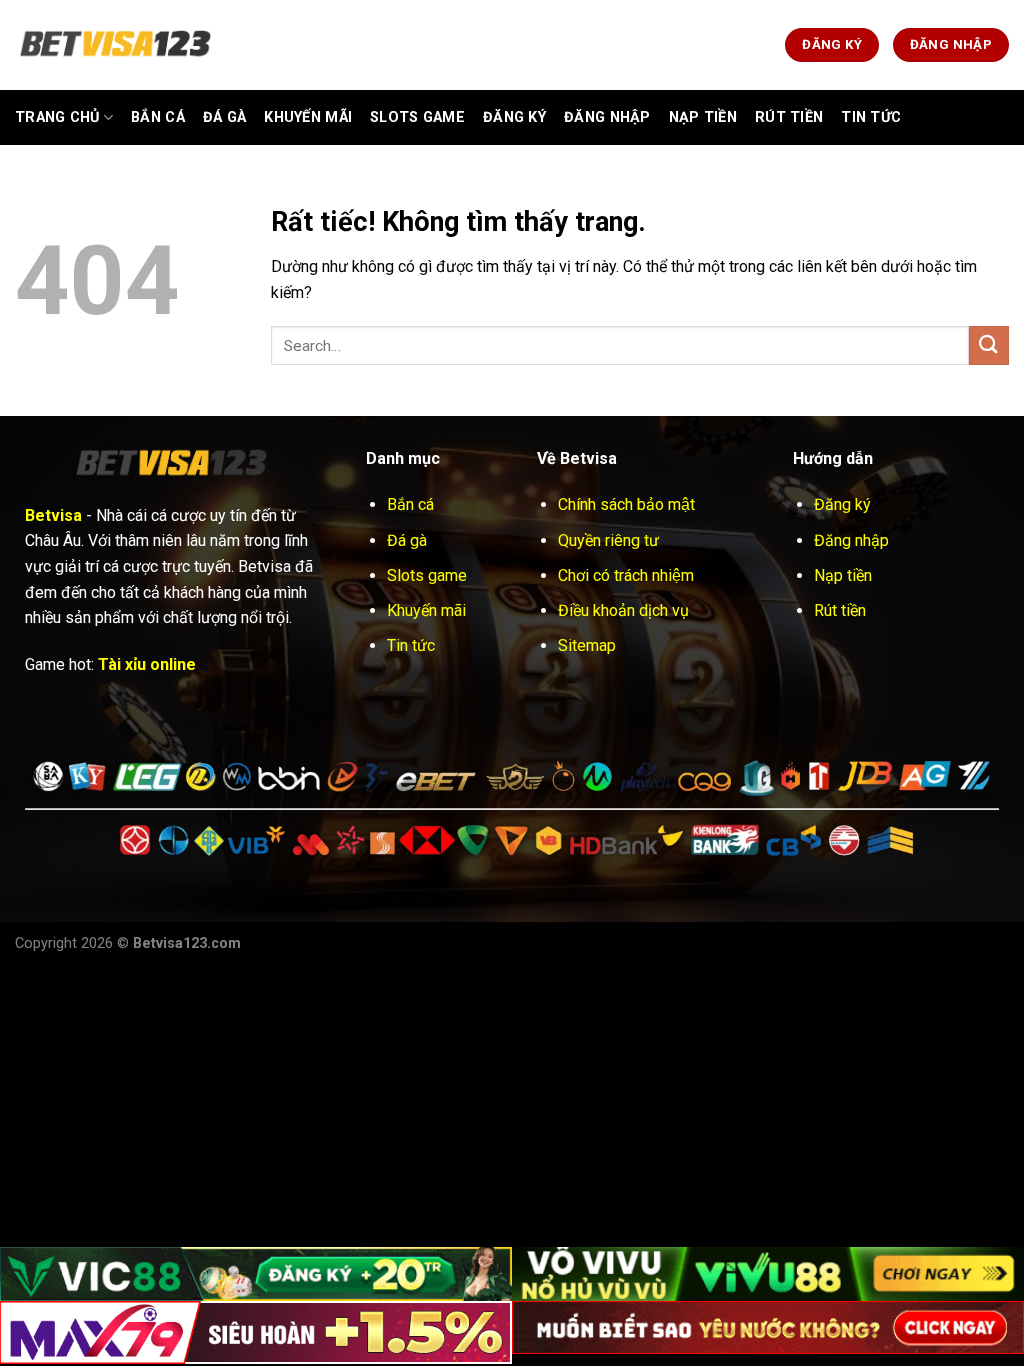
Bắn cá (410, 504)
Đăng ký (842, 504)
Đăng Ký (514, 117)
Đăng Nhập (607, 117)
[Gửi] (989, 345)
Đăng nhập (851, 540)
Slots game (417, 117)
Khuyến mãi (426, 610)
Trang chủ (57, 117)
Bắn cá (158, 117)
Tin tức (871, 117)
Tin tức (411, 645)
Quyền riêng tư (608, 540)
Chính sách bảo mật (626, 504)
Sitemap (587, 645)
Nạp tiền (843, 575)
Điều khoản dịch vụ (623, 610)
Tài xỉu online (147, 664)
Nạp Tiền (703, 117)
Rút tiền (840, 610)
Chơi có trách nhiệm (626, 575)
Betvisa (53, 515)
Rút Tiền (789, 117)
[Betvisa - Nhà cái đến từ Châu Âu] (115, 45)
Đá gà (407, 540)
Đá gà (224, 117)
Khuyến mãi (308, 117)
